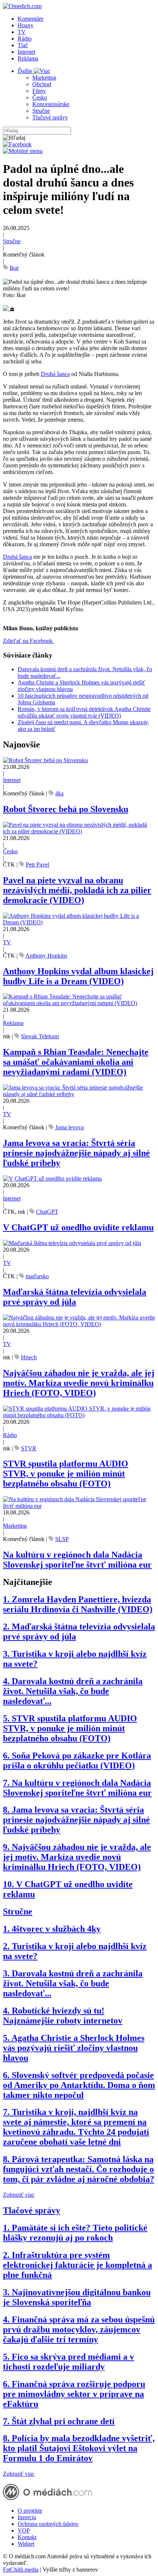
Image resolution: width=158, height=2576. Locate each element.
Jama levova (69, 1127)
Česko (40, 97)
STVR (29, 1448)
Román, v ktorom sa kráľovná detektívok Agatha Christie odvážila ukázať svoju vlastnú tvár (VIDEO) (84, 712)
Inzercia (27, 2517)
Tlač (23, 45)
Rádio (25, 39)
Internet (26, 52)
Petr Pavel (37, 865)
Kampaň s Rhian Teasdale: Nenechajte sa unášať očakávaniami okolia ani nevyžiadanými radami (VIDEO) (76, 1062)
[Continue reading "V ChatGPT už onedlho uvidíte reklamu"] (52, 1179)
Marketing (44, 78)
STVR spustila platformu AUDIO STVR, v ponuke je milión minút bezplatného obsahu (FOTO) (66, 1474)
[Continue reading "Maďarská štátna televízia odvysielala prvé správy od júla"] (72, 1243)
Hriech (29, 1357)
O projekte (30, 2511)
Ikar (14, 268)
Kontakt (27, 2537)
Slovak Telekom (40, 1036)
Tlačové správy (50, 117)
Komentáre (30, 19)
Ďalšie (26, 71)
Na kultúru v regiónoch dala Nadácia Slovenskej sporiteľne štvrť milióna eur (77, 1560)
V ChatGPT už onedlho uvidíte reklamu (78, 1227)
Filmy (39, 91)
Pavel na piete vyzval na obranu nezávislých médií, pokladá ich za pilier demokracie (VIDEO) (77, 890)
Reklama (28, 58)
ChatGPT (47, 1212)
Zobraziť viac (19, 2195)
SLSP (62, 1539)
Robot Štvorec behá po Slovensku (66, 809)
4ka (59, 793)
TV (22, 32)
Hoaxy (26, 25)
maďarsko (37, 1276)
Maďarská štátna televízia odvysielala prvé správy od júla (75, 1297)
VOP (24, 2530)
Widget (26, 2544)
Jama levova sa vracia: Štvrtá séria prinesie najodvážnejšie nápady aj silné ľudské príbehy (76, 1153)
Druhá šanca (55, 374)
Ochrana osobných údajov (48, 2524)
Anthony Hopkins (46, 956)
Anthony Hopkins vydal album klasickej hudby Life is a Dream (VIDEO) (78, 976)
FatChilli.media (21, 2570)
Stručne (41, 111)
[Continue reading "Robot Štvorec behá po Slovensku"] (45, 760)
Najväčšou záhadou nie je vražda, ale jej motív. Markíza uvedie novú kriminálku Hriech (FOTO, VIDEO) (79, 1383)
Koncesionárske (51, 104)
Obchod (42, 84)
